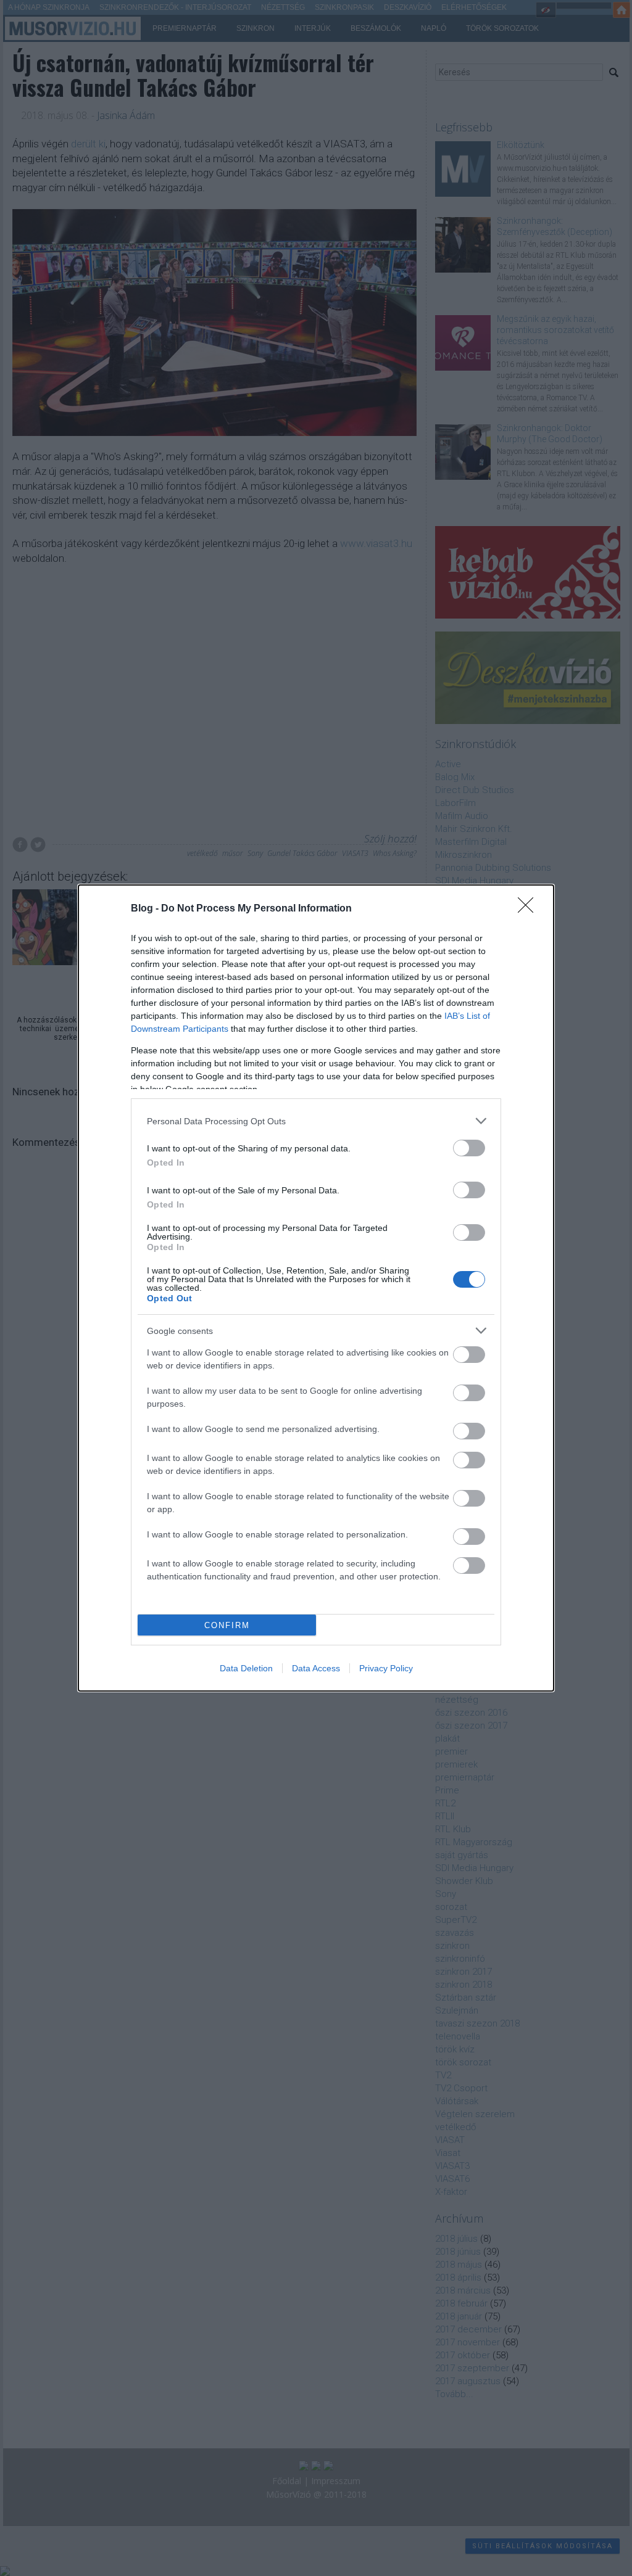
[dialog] (316, 1288)
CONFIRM (227, 1625)
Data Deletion (246, 1668)
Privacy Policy (386, 1668)
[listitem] (316, 1121)
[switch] (469, 1148)
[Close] (530, 909)
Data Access (316, 1668)
